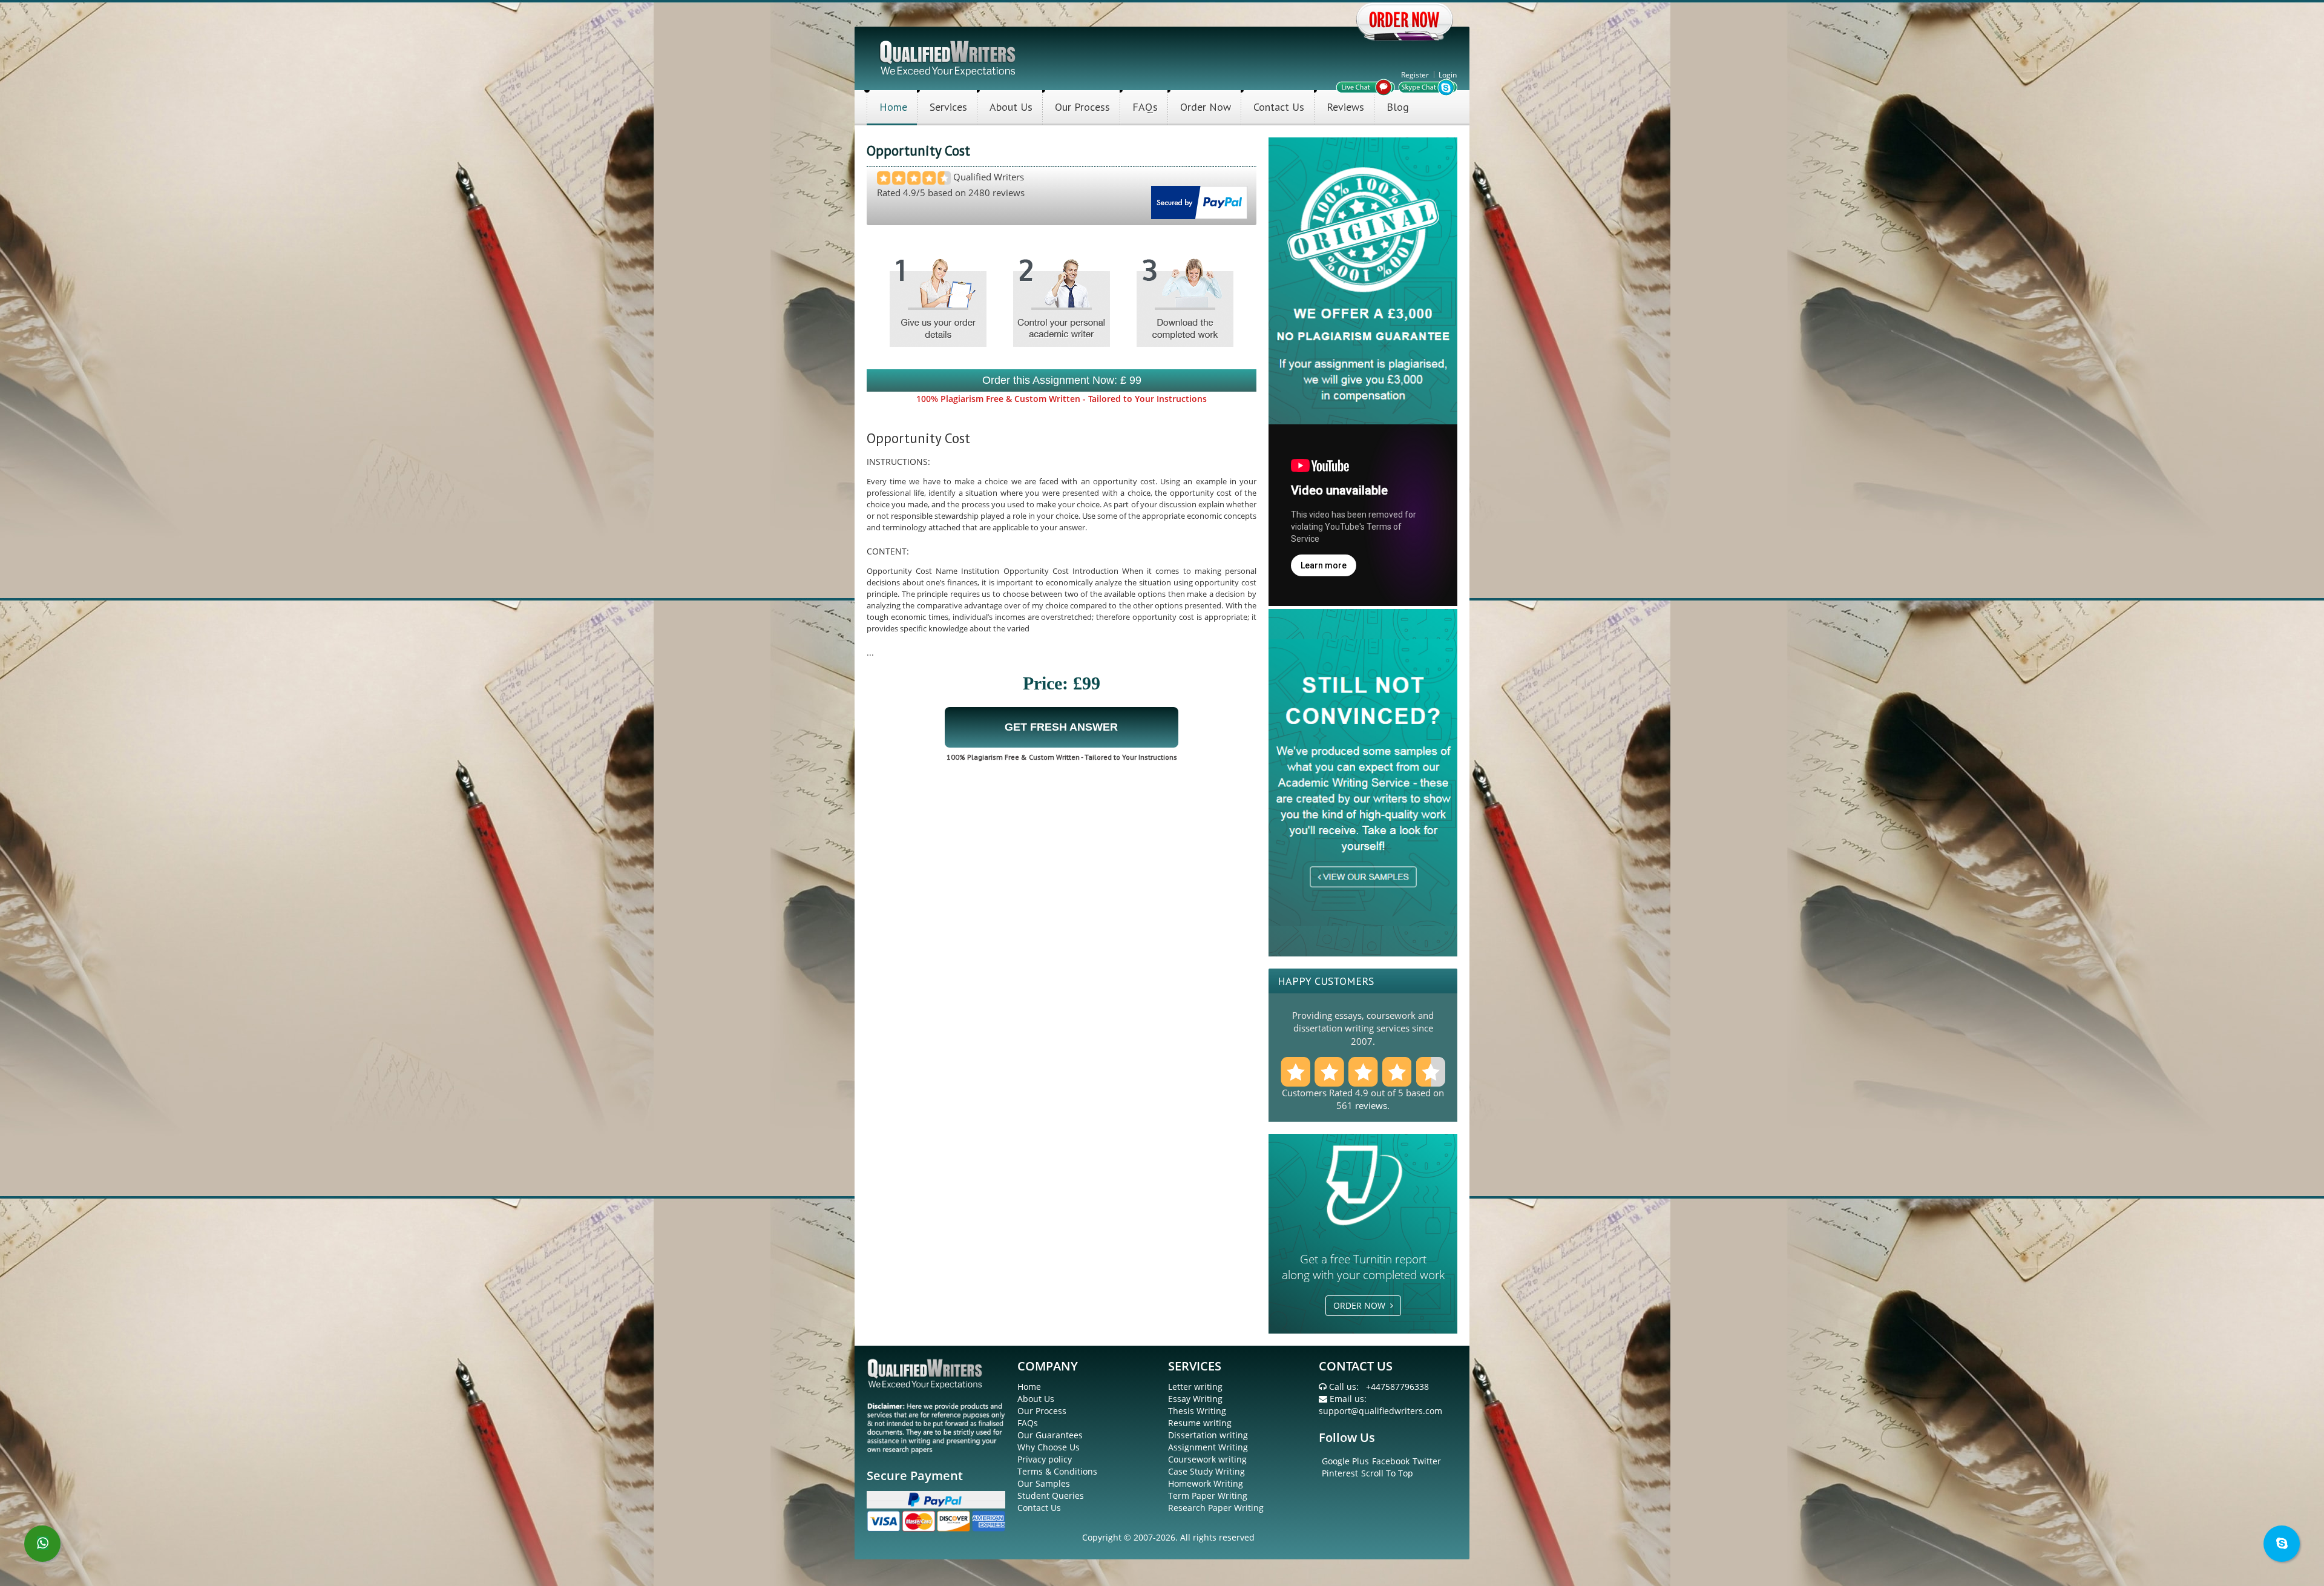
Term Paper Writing (1208, 1496)
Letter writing (1195, 1387)
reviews (1371, 1105)
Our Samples (1044, 1483)
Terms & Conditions (1057, 1471)
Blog (1398, 107)
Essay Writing (1195, 1399)
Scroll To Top (1387, 1473)
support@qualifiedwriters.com (1380, 1411)
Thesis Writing (1197, 1411)
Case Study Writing (1206, 1471)
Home (893, 107)
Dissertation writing (1208, 1435)
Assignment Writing (1208, 1447)
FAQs (1145, 107)
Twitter (1427, 1461)
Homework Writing (1206, 1483)
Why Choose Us (1049, 1447)
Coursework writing (1207, 1459)
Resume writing (1200, 1423)
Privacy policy (1045, 1459)
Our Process (1082, 107)
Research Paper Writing (1216, 1508)
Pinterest (1340, 1473)
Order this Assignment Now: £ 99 (1062, 380)
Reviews (1345, 107)
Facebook (1391, 1461)
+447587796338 (1397, 1387)
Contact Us (1279, 107)
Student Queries (1051, 1496)
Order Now (1206, 107)
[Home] (949, 57)
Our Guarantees (1050, 1435)
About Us (1011, 107)
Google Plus (1345, 1461)
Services (948, 107)
